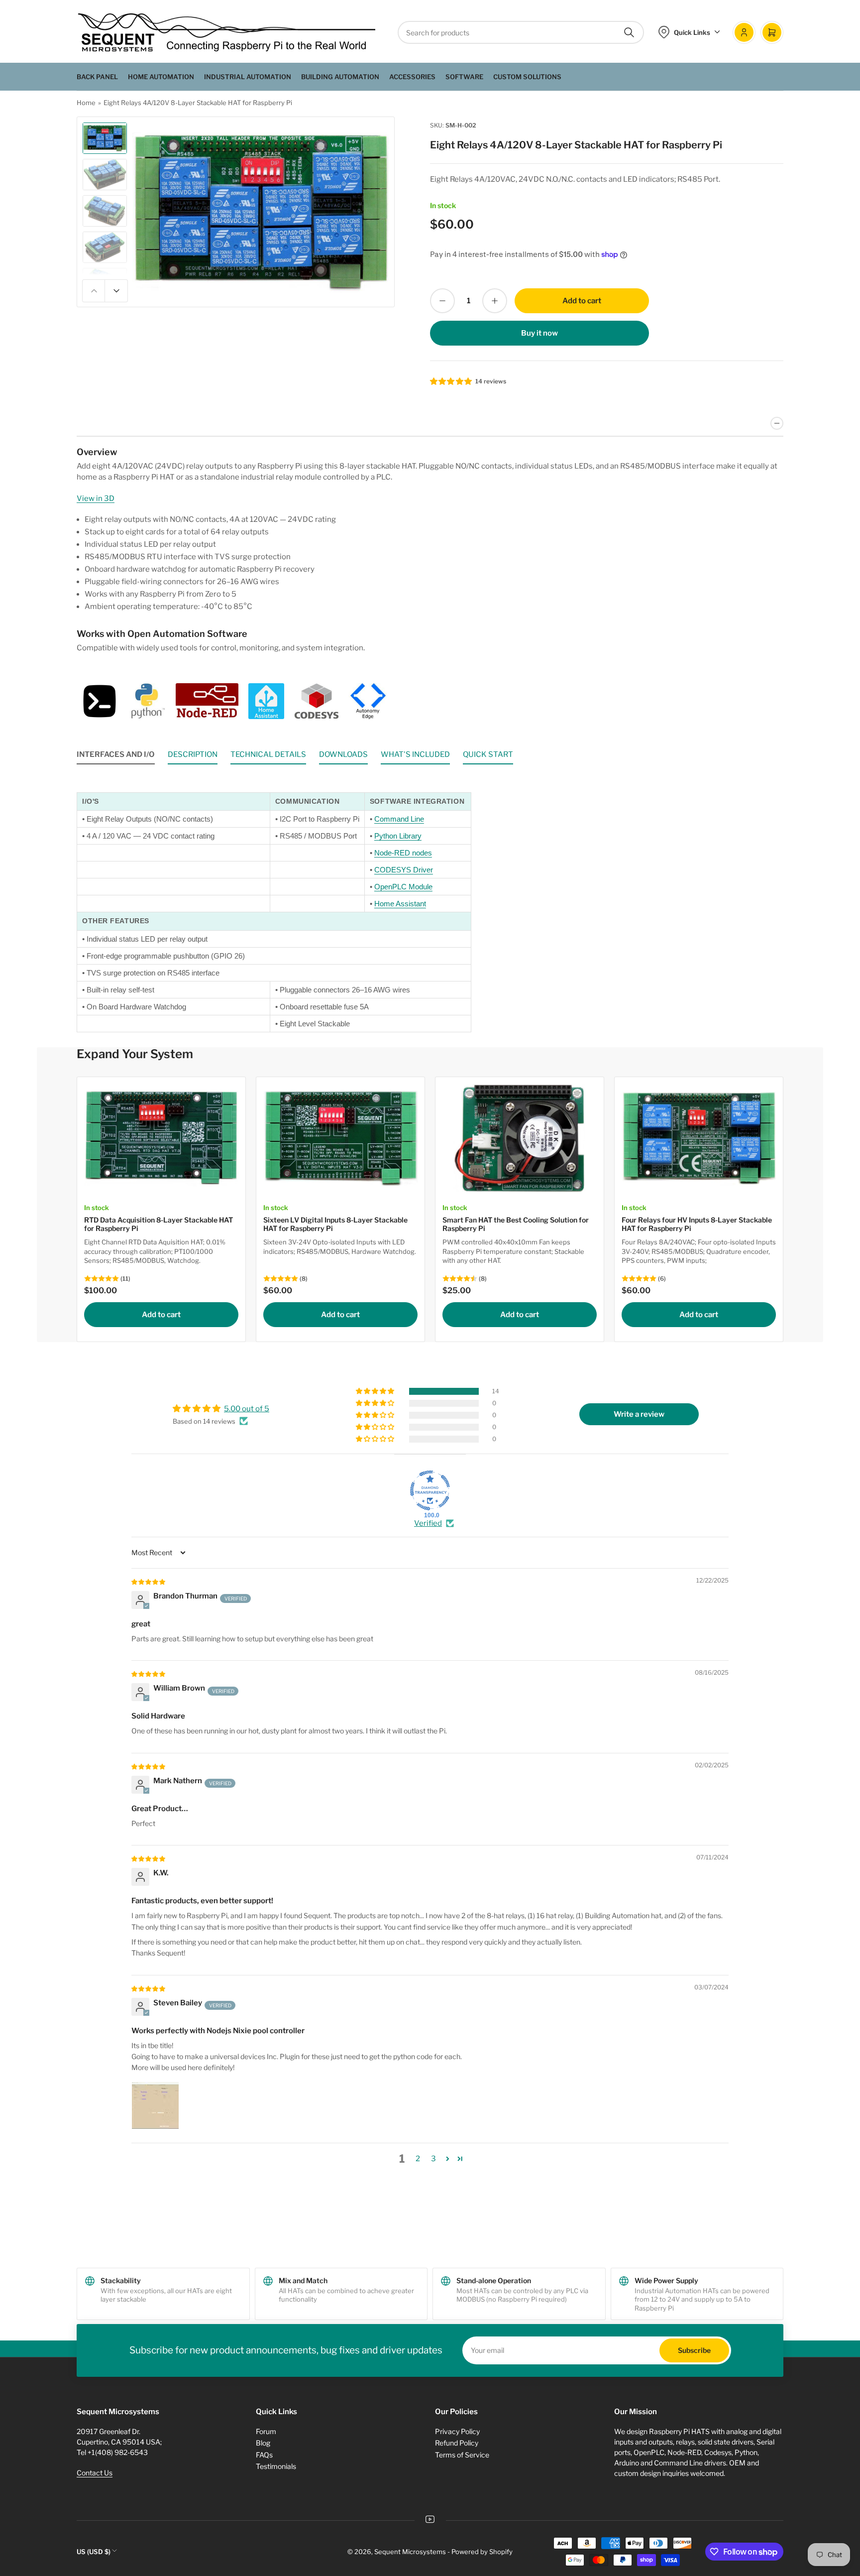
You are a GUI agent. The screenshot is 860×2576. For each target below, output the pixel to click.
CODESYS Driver (404, 870)
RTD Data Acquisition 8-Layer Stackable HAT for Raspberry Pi (159, 1224)
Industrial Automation (248, 77)
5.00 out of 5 (247, 1409)
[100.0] (430, 1490)
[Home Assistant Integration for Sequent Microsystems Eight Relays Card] (266, 701)
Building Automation (340, 77)
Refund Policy (457, 2443)
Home (86, 103)
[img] (149, 1582)
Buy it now (539, 333)
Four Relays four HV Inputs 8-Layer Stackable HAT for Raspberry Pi (697, 1224)
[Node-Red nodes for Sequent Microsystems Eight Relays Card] (207, 701)
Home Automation (161, 77)
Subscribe (694, 2350)
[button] (451, 381)
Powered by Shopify (482, 2552)
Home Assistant (400, 904)
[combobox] (521, 32)
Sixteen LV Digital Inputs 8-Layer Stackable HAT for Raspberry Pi (335, 1224)
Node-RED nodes (403, 853)
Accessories (412, 77)
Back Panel (97, 77)
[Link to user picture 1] (155, 2105)
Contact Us (95, 2473)
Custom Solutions (527, 77)
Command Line (399, 819)
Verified (428, 1523)
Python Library (398, 836)
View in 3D (96, 498)
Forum (266, 2431)
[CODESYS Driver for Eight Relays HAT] (317, 701)
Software (464, 77)
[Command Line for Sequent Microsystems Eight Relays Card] (100, 701)
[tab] (116, 757)
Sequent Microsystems (410, 2552)
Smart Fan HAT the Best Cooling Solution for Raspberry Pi (516, 1224)
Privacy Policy (457, 2431)
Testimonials (276, 2466)
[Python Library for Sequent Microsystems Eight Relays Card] (147, 701)
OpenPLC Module (403, 887)
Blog (263, 2443)
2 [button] (418, 2159)
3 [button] (433, 2159)
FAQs (264, 2455)
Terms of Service (462, 2455)
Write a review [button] (639, 1414)
